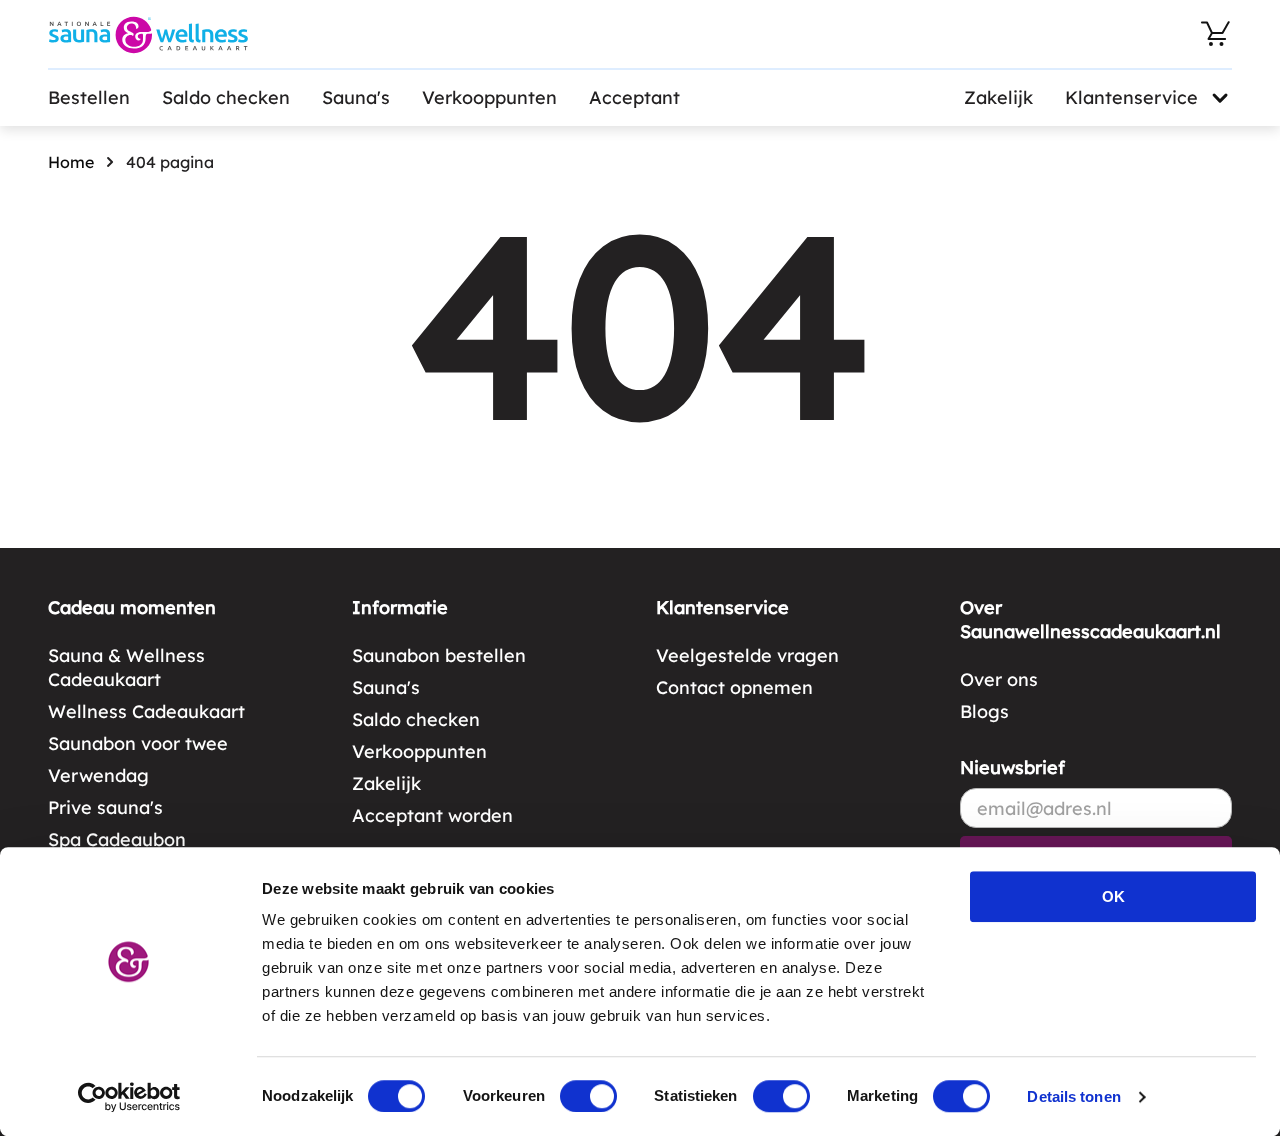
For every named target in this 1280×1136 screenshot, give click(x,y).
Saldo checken (226, 97)
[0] (1216, 34)
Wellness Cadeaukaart (146, 711)
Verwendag (98, 775)
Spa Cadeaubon (117, 839)
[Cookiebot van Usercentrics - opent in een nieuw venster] (129, 1097)
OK (1113, 896)
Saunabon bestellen (439, 655)
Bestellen (89, 97)
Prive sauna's (105, 807)
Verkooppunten (489, 97)
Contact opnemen (734, 687)
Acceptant (634, 97)
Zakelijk (998, 97)
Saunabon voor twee (138, 743)
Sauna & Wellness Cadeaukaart (126, 667)
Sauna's (356, 97)
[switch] (588, 1096)
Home (71, 162)
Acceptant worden (432, 815)
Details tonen (1073, 1096)
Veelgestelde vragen (747, 655)
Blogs (984, 711)
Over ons (999, 679)
